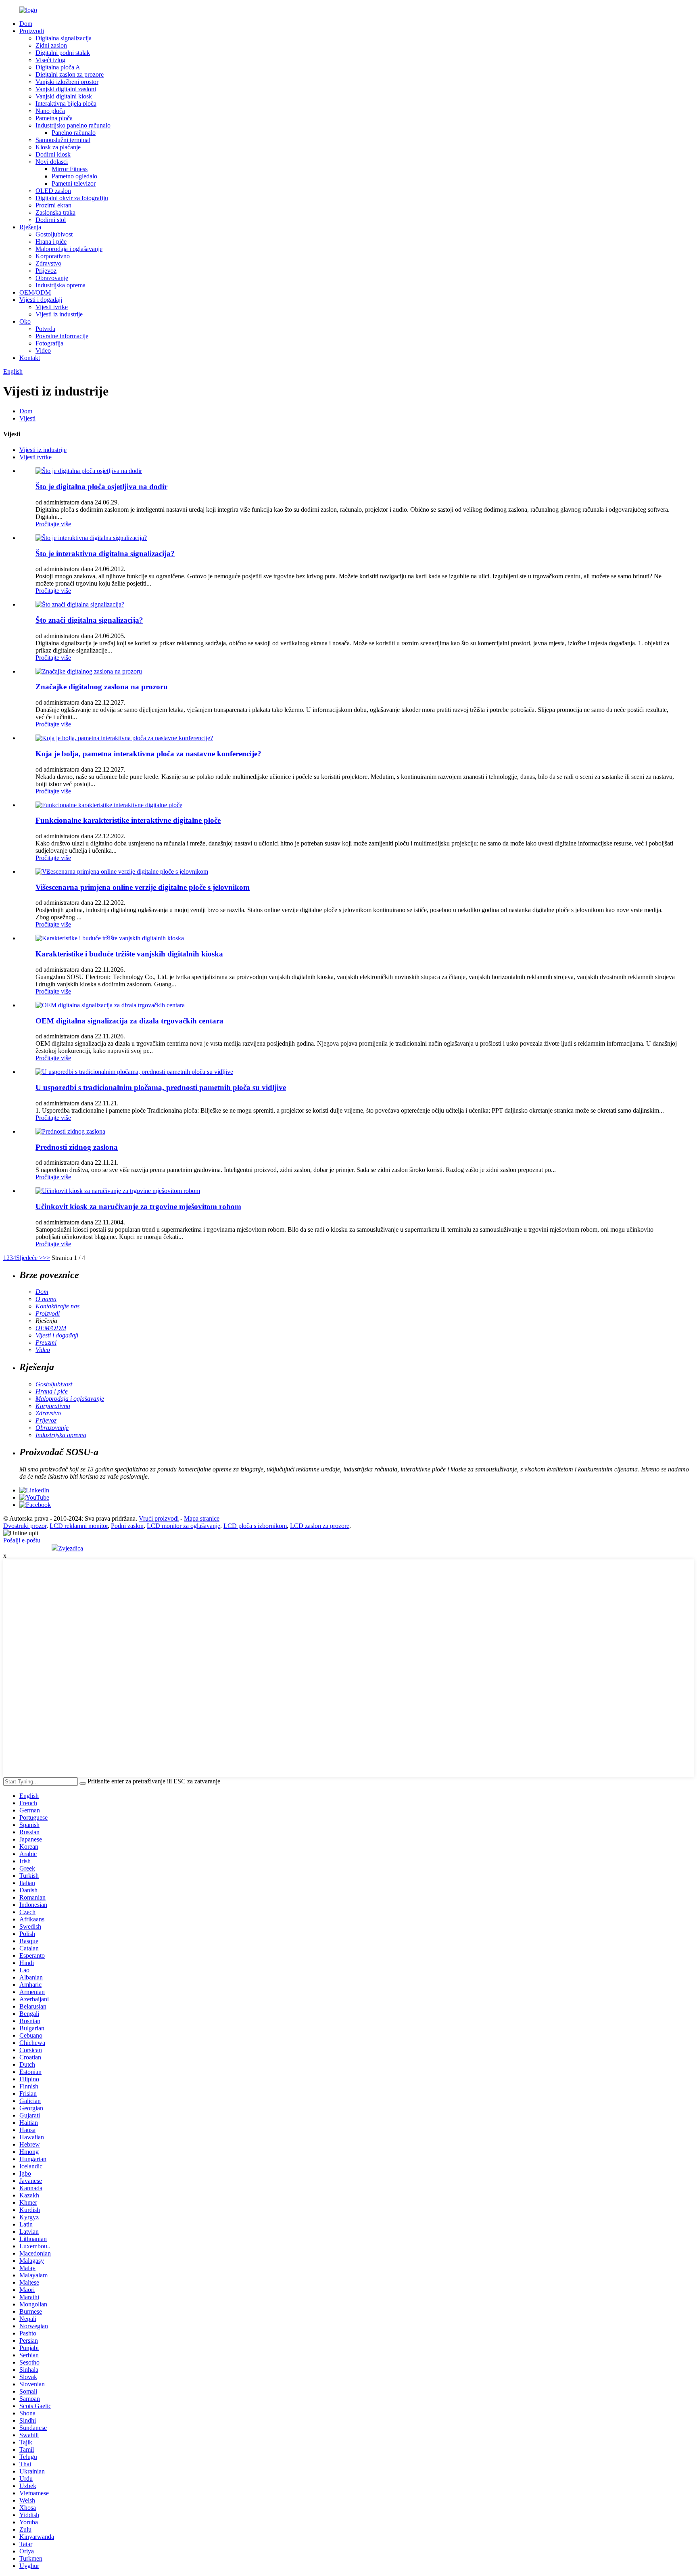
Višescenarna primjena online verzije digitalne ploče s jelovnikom (143, 887)
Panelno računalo (74, 133)
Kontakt (30, 358)
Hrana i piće (51, 242)
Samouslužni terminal (63, 140)
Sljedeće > (29, 1258)
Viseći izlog (50, 60)
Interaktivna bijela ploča (66, 104)
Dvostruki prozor (25, 1526)
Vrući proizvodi (159, 1518)
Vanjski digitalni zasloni (66, 89)
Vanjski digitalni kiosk (64, 96)
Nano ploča (50, 111)
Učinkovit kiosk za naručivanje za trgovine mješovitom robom (138, 1206)
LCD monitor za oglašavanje (184, 1526)
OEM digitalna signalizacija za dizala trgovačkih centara (129, 1021)
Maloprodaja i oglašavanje (69, 249)
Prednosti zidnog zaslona (77, 1147)
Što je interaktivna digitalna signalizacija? (105, 553)
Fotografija (49, 343)
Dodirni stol (51, 220)
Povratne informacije (62, 336)
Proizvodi (32, 31)
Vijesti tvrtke (52, 307)
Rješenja (30, 227)
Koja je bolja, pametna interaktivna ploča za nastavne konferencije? (148, 754)
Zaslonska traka (55, 212)
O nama (46, 1299)
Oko (25, 321)
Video (43, 351)
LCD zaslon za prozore (320, 1526)
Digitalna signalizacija (64, 38)
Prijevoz (46, 271)
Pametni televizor (74, 183)
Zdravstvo (48, 263)
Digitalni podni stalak (63, 53)
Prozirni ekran (53, 205)
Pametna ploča (54, 118)
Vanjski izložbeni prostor (67, 82)
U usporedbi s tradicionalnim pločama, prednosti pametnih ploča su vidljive (161, 1087)
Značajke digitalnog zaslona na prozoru (102, 687)
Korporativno (53, 256)
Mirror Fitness (70, 169)
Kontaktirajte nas (57, 1306)
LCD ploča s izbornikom (255, 1526)
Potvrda (45, 329)
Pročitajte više (53, 524)
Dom (26, 24)
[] (83, 1783)
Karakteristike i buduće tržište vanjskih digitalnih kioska (129, 954)
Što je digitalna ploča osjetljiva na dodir (101, 487)
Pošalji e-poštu (22, 1540)
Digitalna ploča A (58, 67)
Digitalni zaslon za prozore (70, 74)
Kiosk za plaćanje (58, 147)
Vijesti (27, 418)
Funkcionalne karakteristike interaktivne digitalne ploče (128, 820)
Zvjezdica (71, 1548)
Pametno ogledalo (74, 176)
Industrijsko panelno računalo (73, 125)
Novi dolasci (52, 162)
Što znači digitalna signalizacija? (89, 620)
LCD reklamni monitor (79, 1526)
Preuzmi (46, 1342)
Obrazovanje (52, 278)
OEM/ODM (35, 292)
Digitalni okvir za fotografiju (72, 198)
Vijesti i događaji (41, 300)
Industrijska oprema (61, 285)
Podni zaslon (127, 1526)
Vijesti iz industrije (59, 314)
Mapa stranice (202, 1518)
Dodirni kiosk (53, 154)
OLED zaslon (53, 191)
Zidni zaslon (51, 45)
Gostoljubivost (54, 234)
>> (46, 1258)
